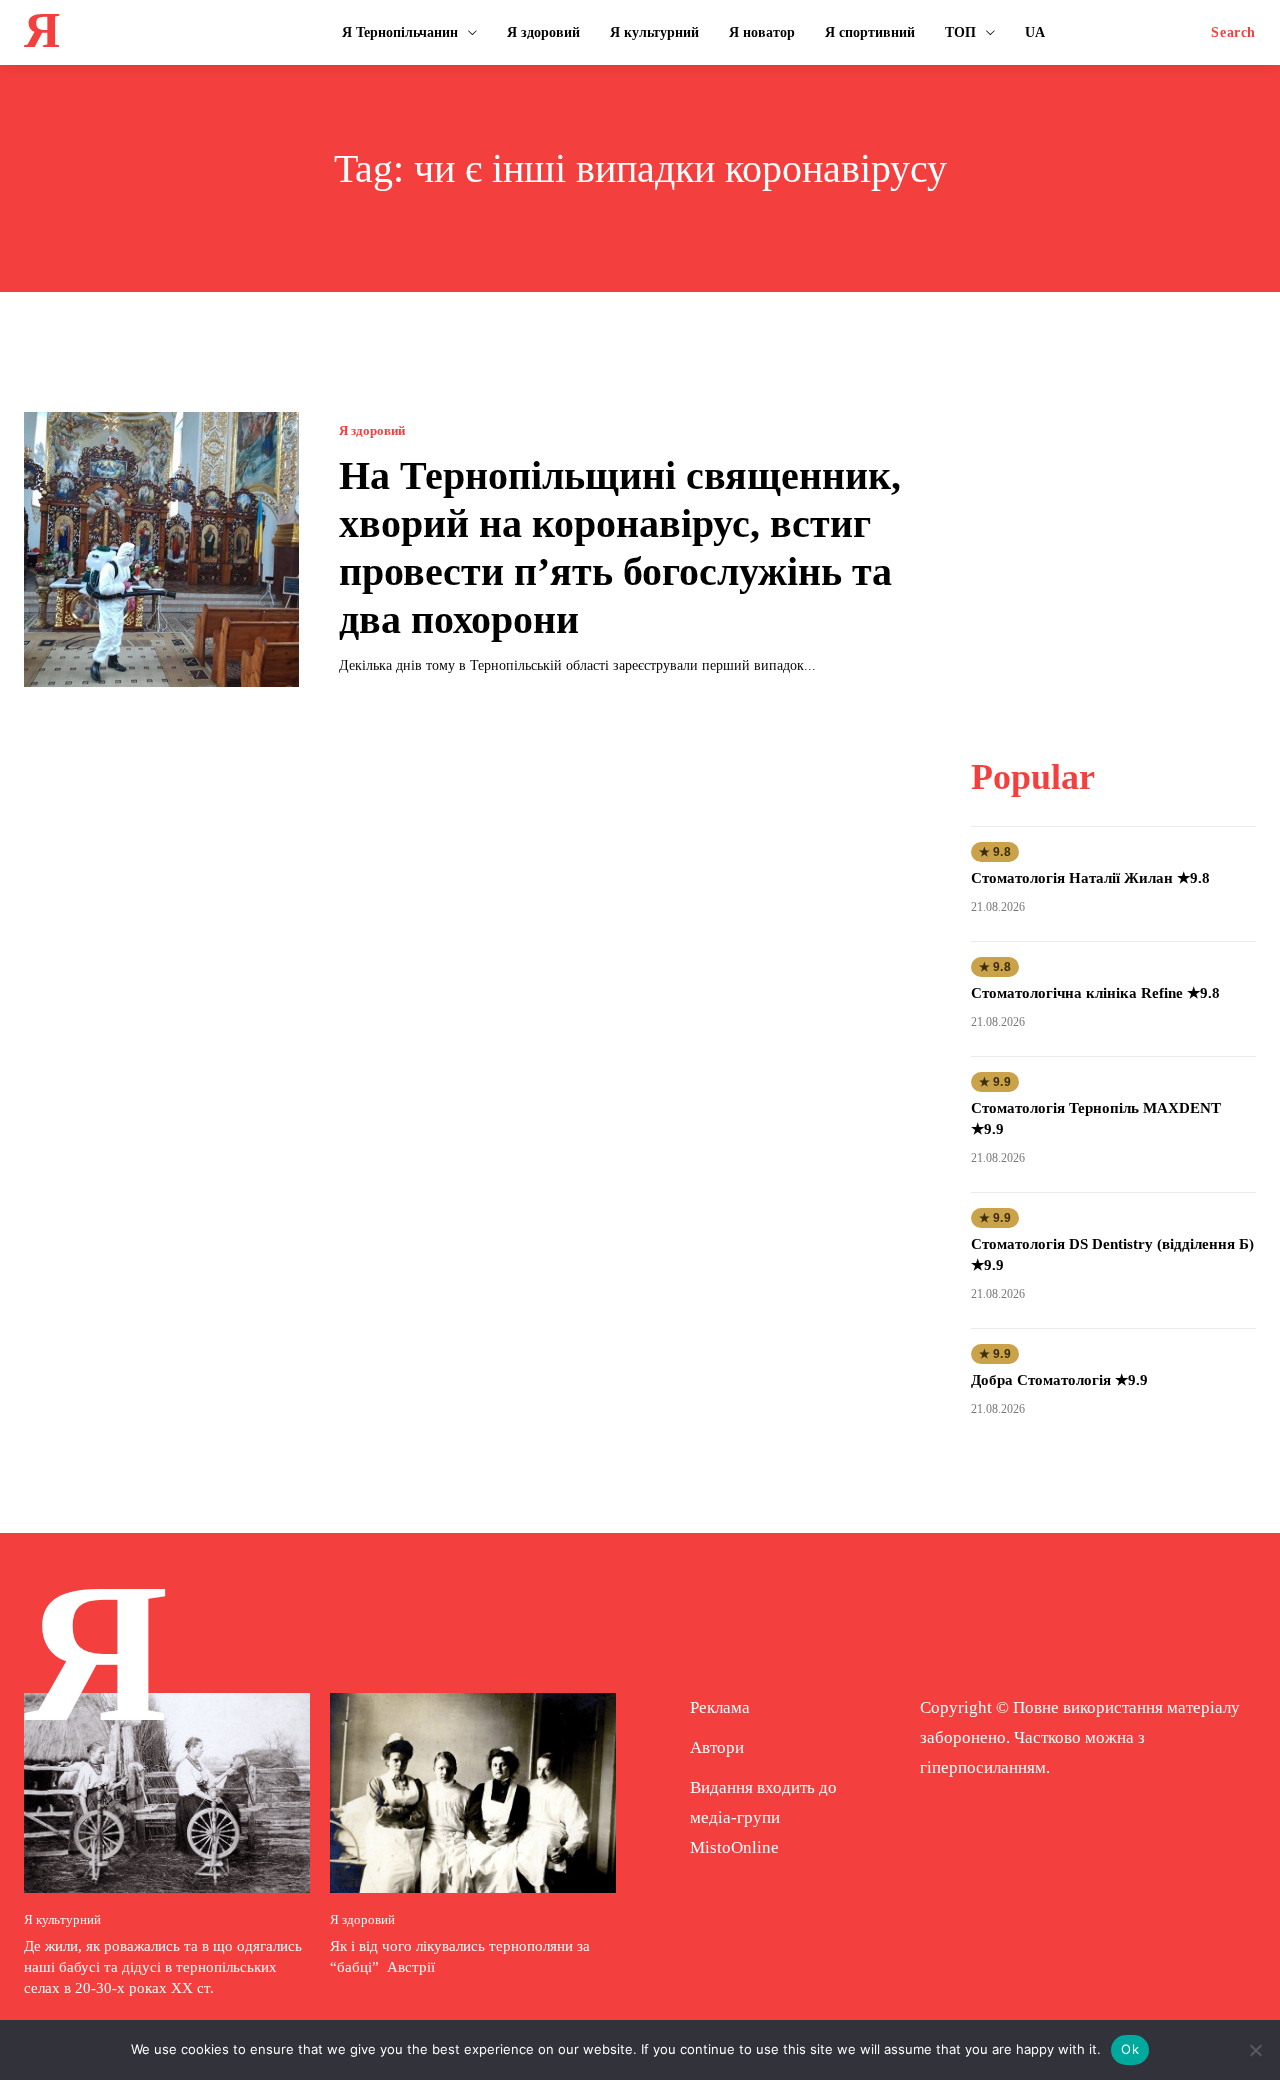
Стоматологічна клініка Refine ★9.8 (1095, 993)
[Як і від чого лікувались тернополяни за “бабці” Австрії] (473, 1793)
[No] (1255, 2050)
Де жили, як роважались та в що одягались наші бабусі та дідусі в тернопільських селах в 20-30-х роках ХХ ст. (163, 1967)
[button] (1233, 33)
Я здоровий (372, 430)
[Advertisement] (1121, 537)
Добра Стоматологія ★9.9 (1059, 1380)
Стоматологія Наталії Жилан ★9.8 (1090, 878)
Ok (1130, 2049)
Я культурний (62, 1919)
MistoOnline (734, 1847)
